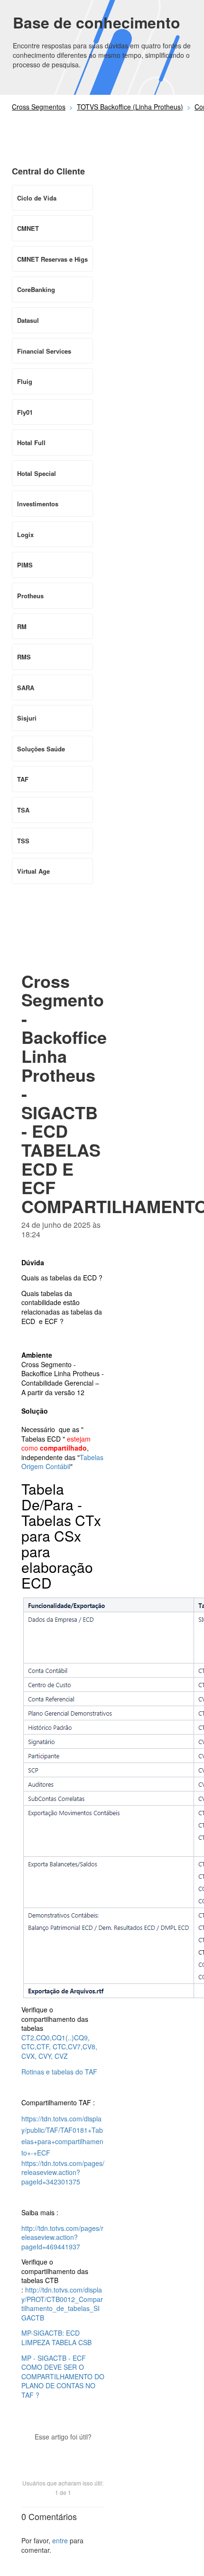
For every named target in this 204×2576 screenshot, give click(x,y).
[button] (63, 2453)
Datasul (28, 320)
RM (22, 626)
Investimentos (38, 504)
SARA (26, 688)
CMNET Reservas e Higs (52, 259)
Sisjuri (27, 718)
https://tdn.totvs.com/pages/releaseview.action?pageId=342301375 (63, 2172)
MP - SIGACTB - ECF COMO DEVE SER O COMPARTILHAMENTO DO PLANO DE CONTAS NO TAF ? (63, 2376)
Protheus (30, 596)
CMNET (28, 228)
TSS (23, 841)
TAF (23, 779)
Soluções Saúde (41, 749)
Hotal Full (31, 443)
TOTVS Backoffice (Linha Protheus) (130, 107)
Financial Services (44, 351)
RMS (24, 657)
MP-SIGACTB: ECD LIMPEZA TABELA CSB (56, 2338)
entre (60, 2540)
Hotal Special (37, 473)
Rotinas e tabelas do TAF (60, 2072)
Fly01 (25, 412)
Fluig (25, 381)
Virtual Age (33, 871)
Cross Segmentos (39, 107)
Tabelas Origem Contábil (62, 1462)
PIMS (25, 565)
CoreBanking (36, 289)
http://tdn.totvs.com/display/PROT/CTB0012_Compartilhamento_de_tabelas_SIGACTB (62, 2304)
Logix (25, 534)
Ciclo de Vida (37, 198)
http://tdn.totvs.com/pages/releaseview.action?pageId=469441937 (62, 2237)
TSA (23, 810)
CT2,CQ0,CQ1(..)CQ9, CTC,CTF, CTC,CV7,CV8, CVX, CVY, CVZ (59, 2047)
